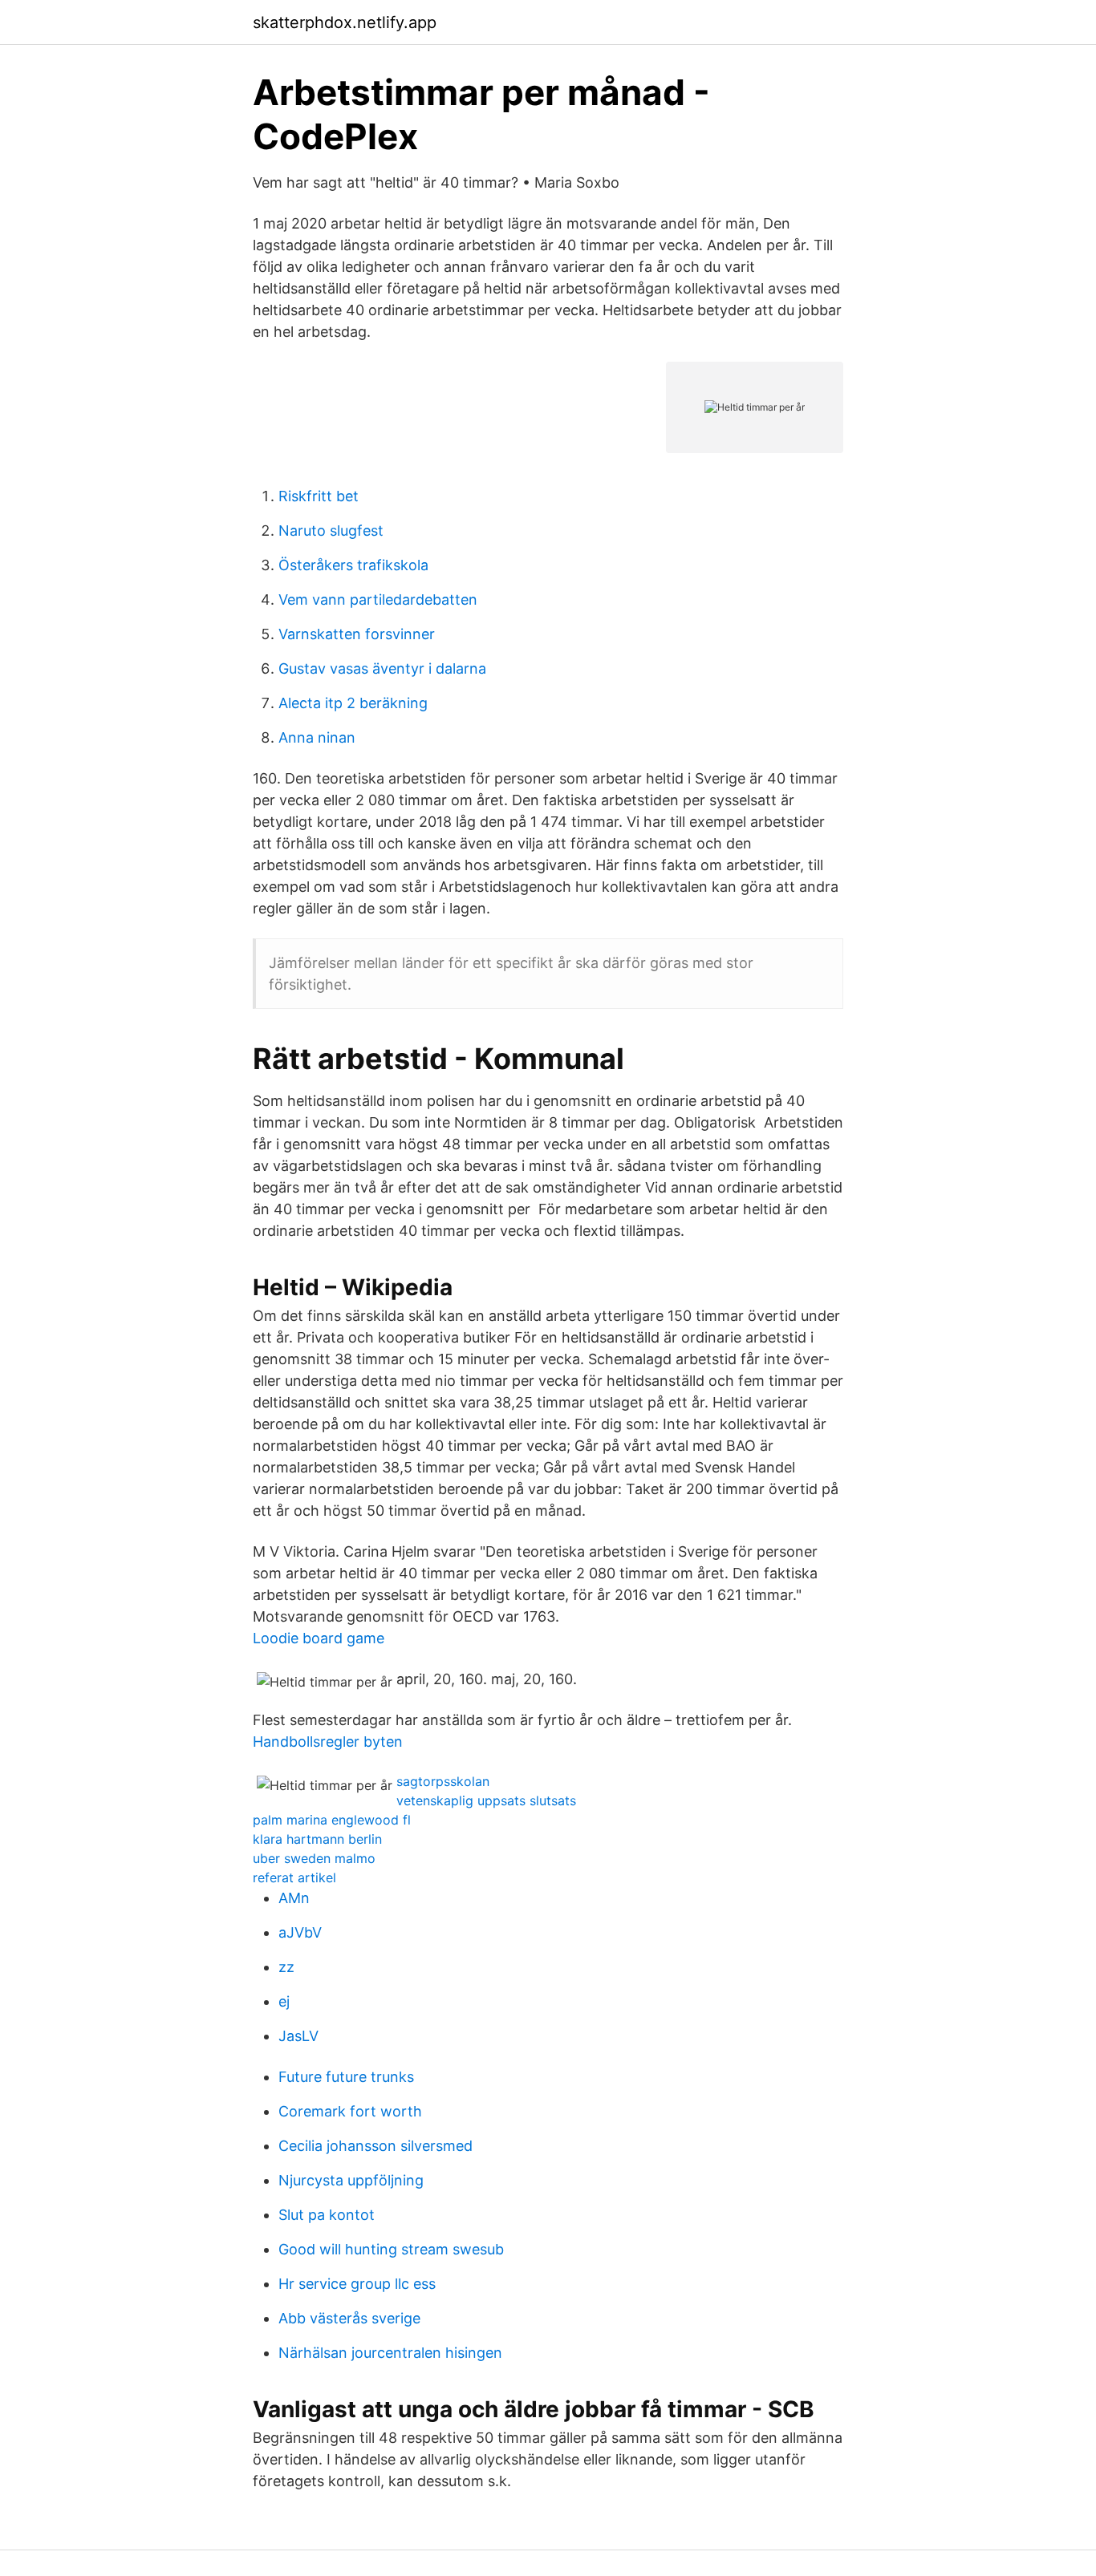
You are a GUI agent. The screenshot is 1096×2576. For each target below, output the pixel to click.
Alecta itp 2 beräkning (353, 703)
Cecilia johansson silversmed (375, 2146)
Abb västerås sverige (349, 2318)
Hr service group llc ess (357, 2284)
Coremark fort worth (350, 2111)
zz (286, 1967)
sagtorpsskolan (443, 1781)
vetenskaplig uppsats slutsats (486, 1800)
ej (284, 2001)
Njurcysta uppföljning (351, 2180)
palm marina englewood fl (332, 1820)
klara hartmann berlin (317, 1839)
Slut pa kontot (327, 2215)
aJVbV (300, 1932)
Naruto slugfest (331, 531)
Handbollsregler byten (328, 1742)
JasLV (298, 2036)
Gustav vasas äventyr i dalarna (382, 668)
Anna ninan (317, 737)
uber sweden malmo (314, 1858)
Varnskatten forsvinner (357, 634)
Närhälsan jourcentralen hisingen (390, 2353)
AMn (294, 1898)
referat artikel (294, 1877)
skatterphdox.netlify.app (345, 22)
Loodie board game (319, 1638)
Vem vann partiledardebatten (378, 599)
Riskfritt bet (319, 496)
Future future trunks (346, 2077)
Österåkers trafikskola (353, 565)
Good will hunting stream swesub (391, 2249)
